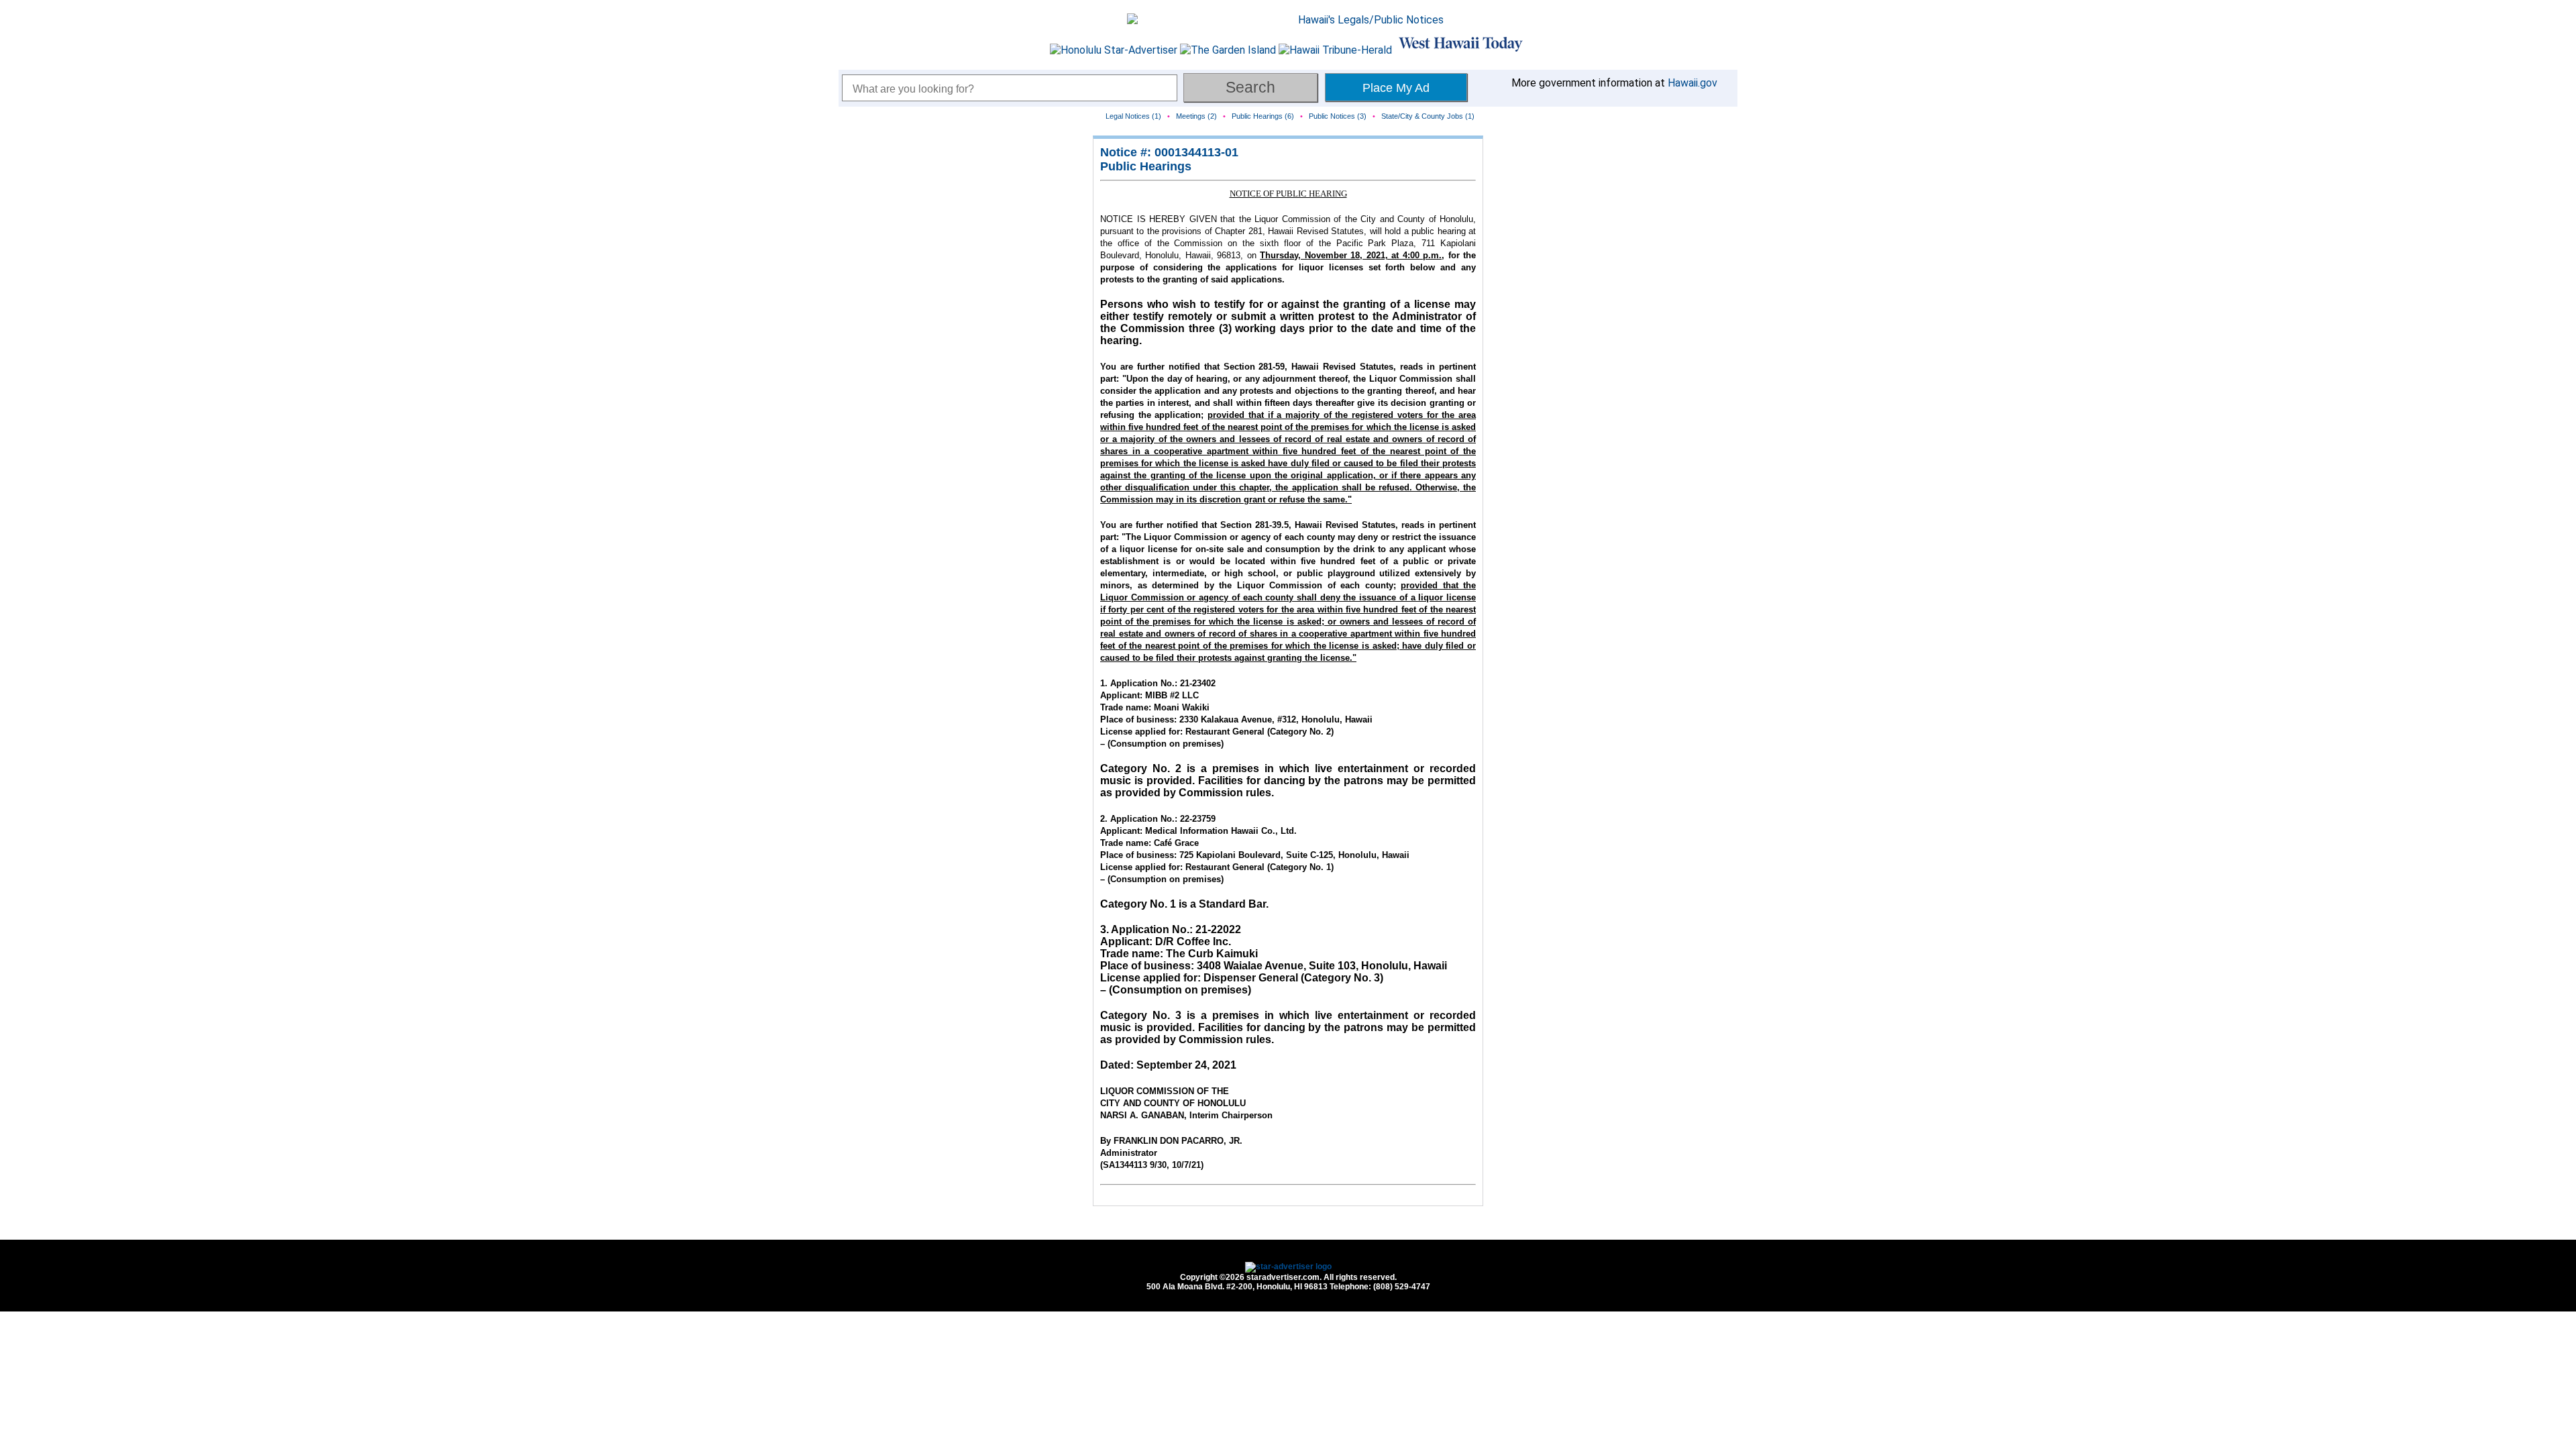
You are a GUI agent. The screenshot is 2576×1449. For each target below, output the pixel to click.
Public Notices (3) (1338, 116)
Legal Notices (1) (1133, 116)
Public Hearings (1146, 166)
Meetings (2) (1196, 116)
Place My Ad (1396, 88)
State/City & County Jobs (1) (1428, 116)
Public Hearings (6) (1263, 116)
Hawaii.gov (1693, 83)
